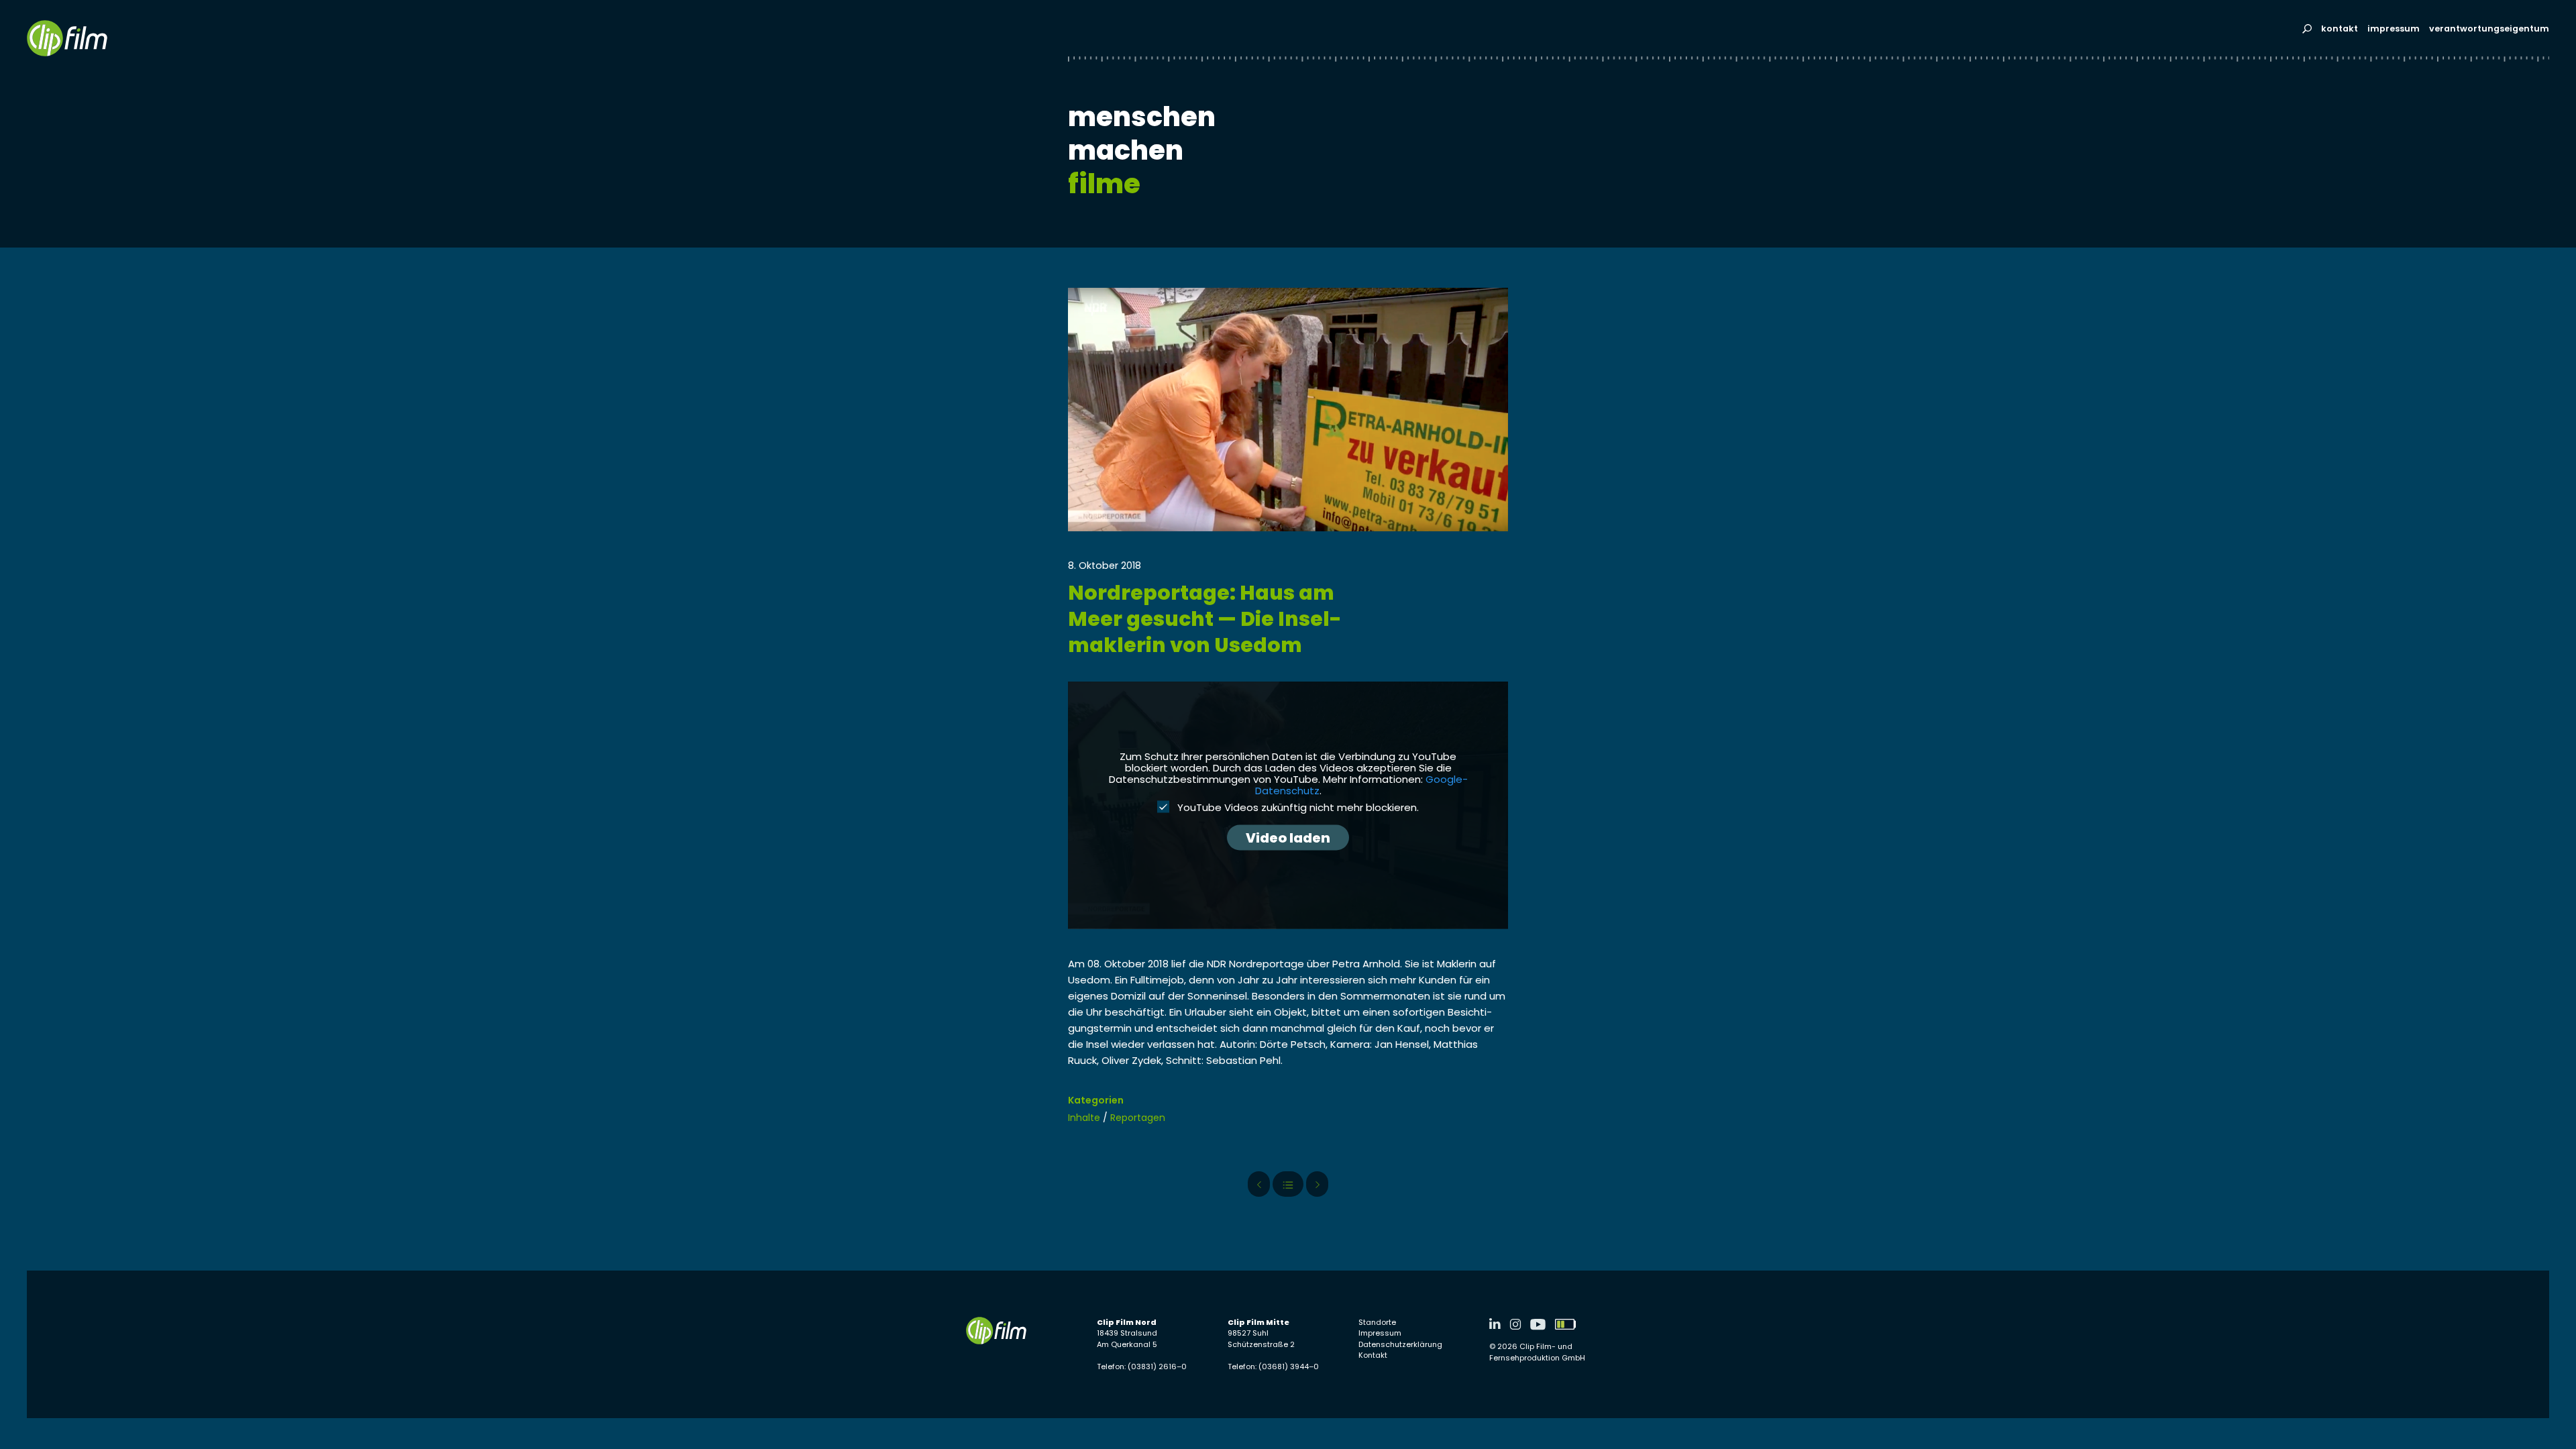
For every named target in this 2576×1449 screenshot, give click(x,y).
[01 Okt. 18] (1317, 1184)
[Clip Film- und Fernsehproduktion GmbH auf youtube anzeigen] (1538, 1324)
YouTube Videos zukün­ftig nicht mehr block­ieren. (1297, 807)
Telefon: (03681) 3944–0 (1273, 1366)
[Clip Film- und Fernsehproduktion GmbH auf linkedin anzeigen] (1495, 1324)
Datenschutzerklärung (1400, 1344)
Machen (1126, 150)
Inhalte (1084, 1118)
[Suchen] (2307, 29)
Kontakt (2340, 29)
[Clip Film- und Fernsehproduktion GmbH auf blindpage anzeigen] (1565, 1324)
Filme (1104, 184)
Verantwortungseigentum (2489, 29)
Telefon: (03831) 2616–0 (1142, 1366)
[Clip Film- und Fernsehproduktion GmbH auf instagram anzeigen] (1515, 1324)
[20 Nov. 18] (1259, 1184)
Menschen (1142, 117)
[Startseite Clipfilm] (67, 38)
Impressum (2394, 29)
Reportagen (1138, 1118)
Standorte (1377, 1322)
